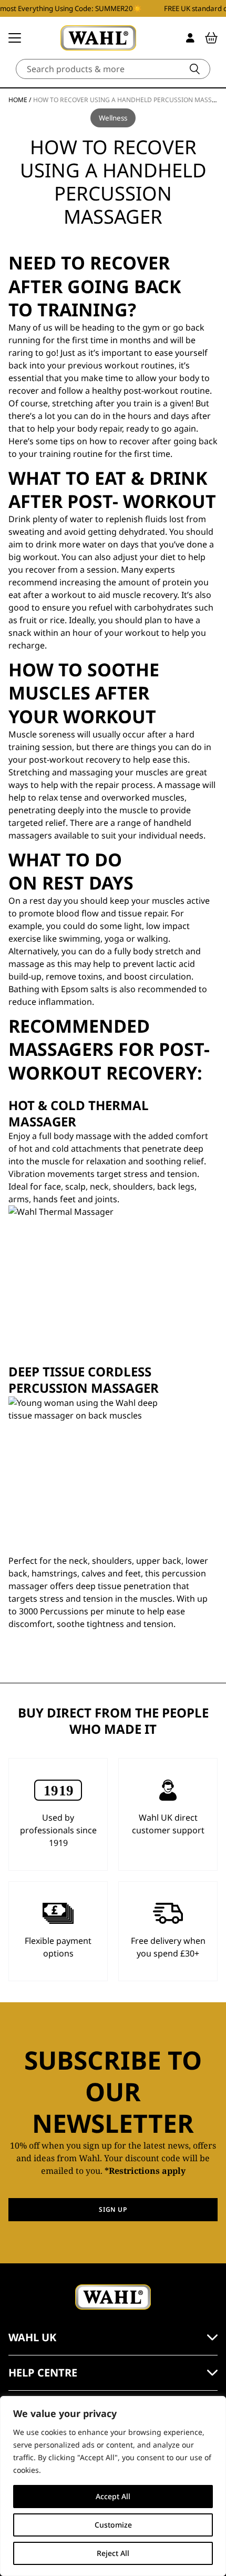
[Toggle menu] (15, 38)
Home (18, 100)
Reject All (113, 2553)
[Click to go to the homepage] (98, 38)
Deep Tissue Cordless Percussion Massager (84, 1380)
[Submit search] (195, 69)
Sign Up (113, 2209)
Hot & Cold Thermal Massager (79, 1113)
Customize (113, 2525)
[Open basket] (211, 38)
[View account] (190, 38)
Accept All (113, 2496)
